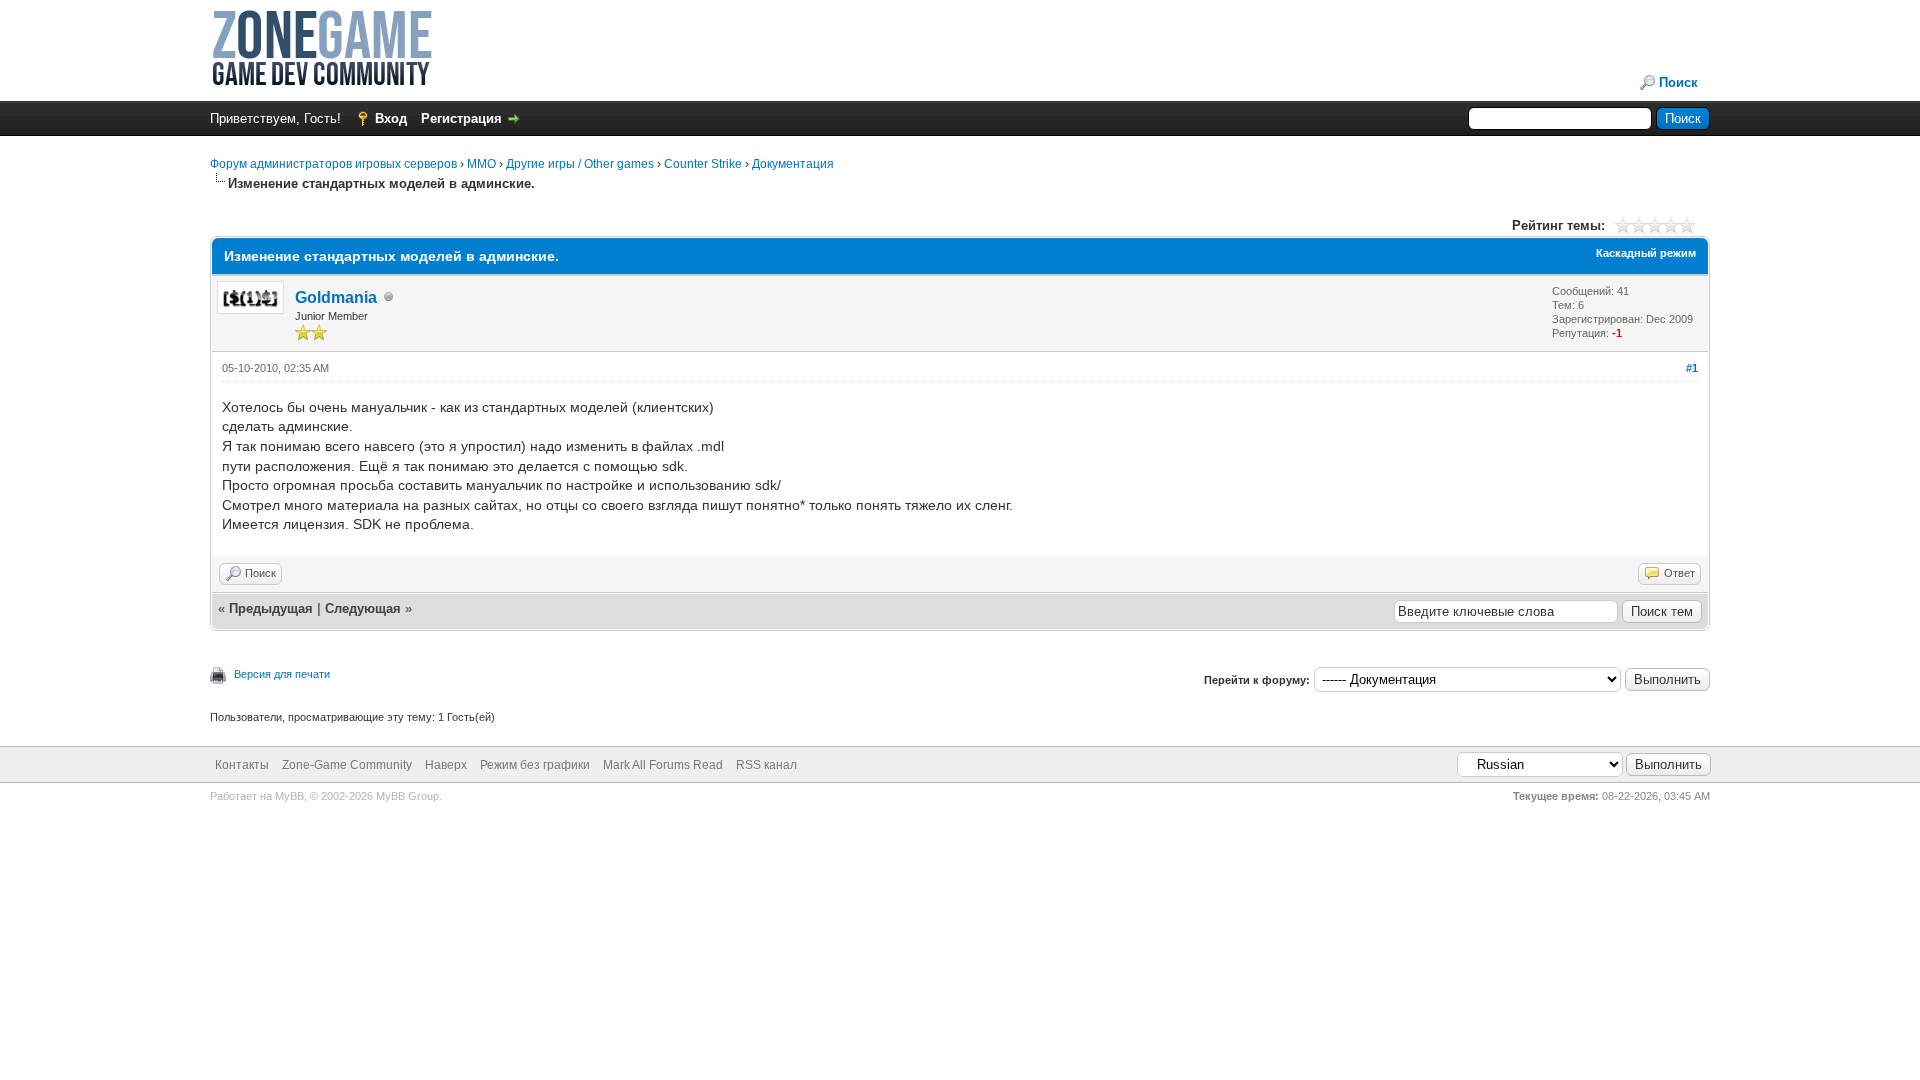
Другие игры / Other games (580, 164)
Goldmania (336, 297)
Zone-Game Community (347, 765)
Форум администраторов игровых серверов (333, 164)
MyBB (289, 796)
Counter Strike (703, 164)
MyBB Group (407, 796)
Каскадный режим (1646, 253)
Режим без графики (535, 765)
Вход (391, 118)
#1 (1692, 368)
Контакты (242, 765)
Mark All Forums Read (663, 765)
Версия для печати (282, 674)
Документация (793, 164)
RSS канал (766, 765)
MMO (481, 164)
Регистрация (461, 118)
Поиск (1678, 82)
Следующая (365, 608)
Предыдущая (271, 608)
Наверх (446, 765)
